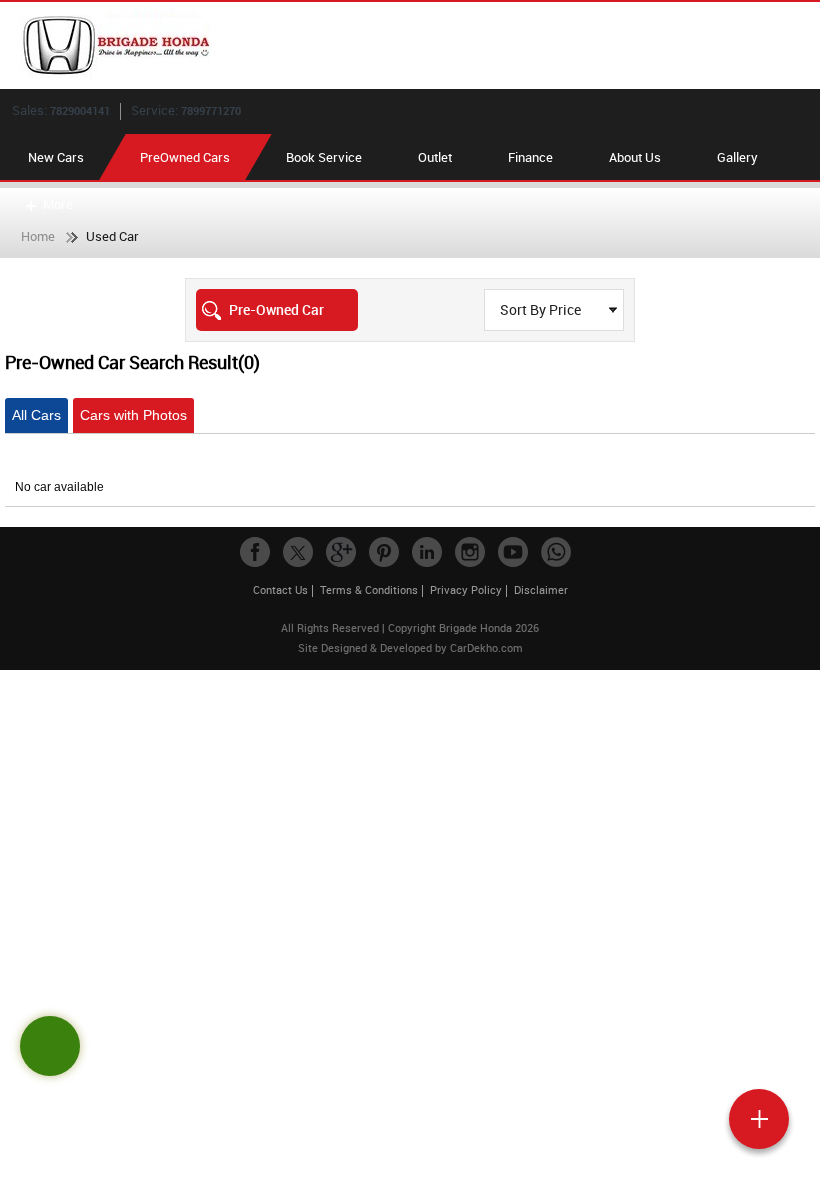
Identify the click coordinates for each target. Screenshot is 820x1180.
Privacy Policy (466, 589)
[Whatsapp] (556, 552)
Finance (530, 157)
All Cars (36, 415)
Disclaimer (541, 589)
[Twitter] (298, 552)
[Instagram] (470, 552)
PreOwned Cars (185, 157)
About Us (635, 157)
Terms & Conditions (369, 589)
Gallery (737, 157)
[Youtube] (513, 552)
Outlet (435, 157)
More (58, 204)
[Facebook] (255, 552)
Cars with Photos (133, 415)
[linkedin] (427, 552)
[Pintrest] (384, 552)
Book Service (324, 157)
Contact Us (280, 589)
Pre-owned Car (276, 309)
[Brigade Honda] (420, 45)
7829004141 (80, 110)
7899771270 (211, 110)
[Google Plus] (341, 552)
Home (38, 236)
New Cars (56, 157)
